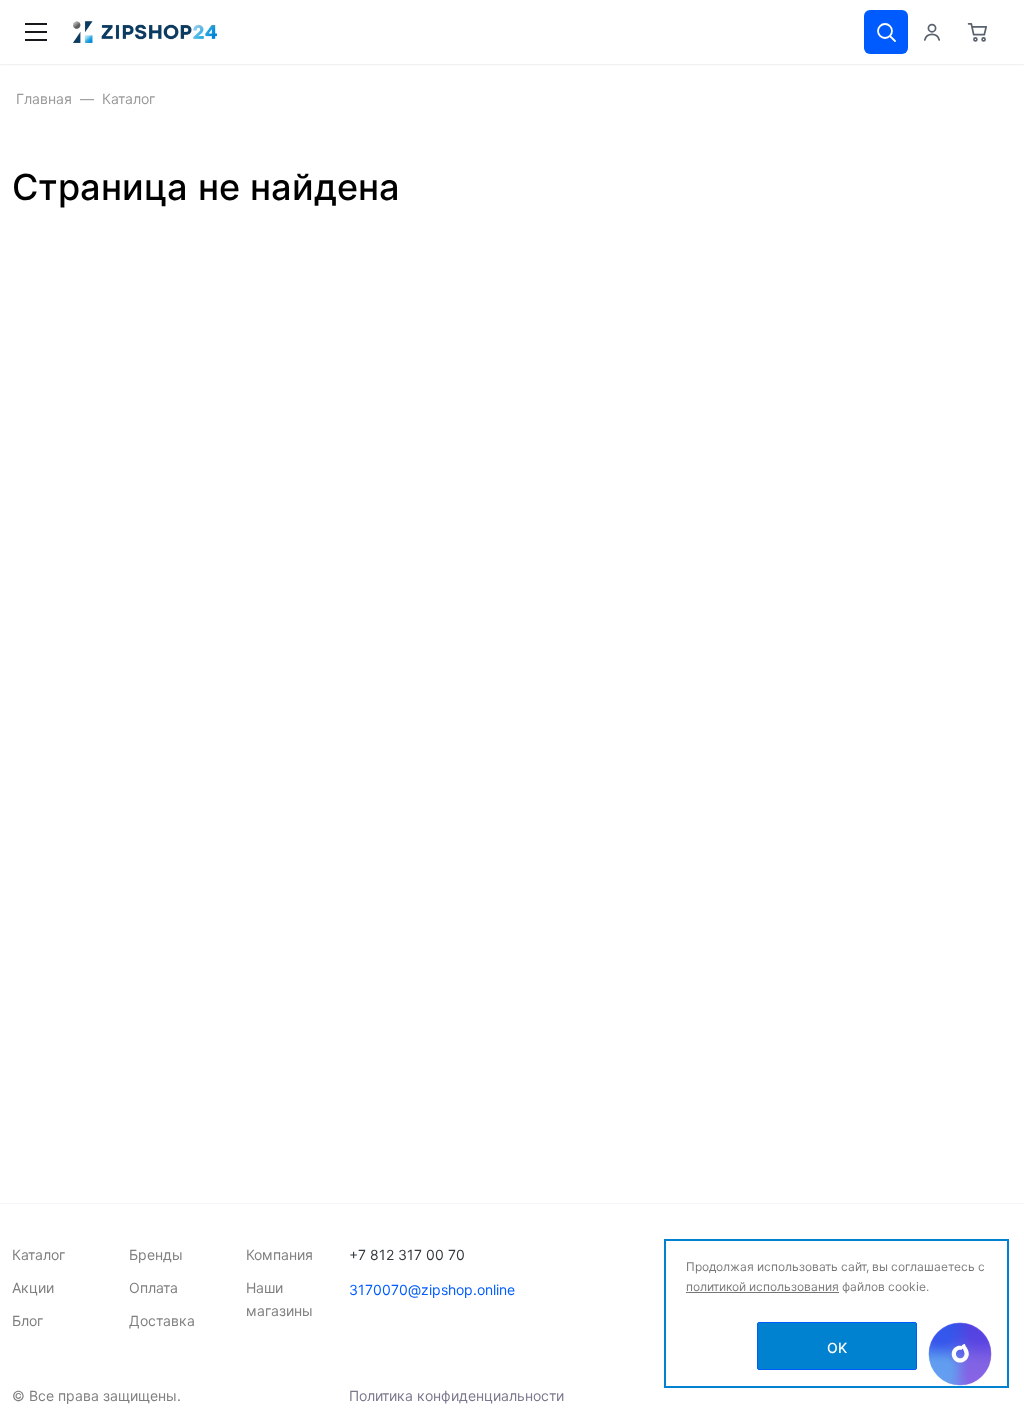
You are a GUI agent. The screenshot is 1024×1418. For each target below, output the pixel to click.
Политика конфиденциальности (456, 1395)
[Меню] (36, 32)
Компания (279, 1254)
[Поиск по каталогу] (886, 32)
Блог (27, 1320)
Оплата (153, 1287)
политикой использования (762, 1286)
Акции (33, 1287)
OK (837, 1347)
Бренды (156, 1254)
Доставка (162, 1320)
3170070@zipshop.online (432, 1289)
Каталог (38, 1254)
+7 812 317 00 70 (407, 1254)
